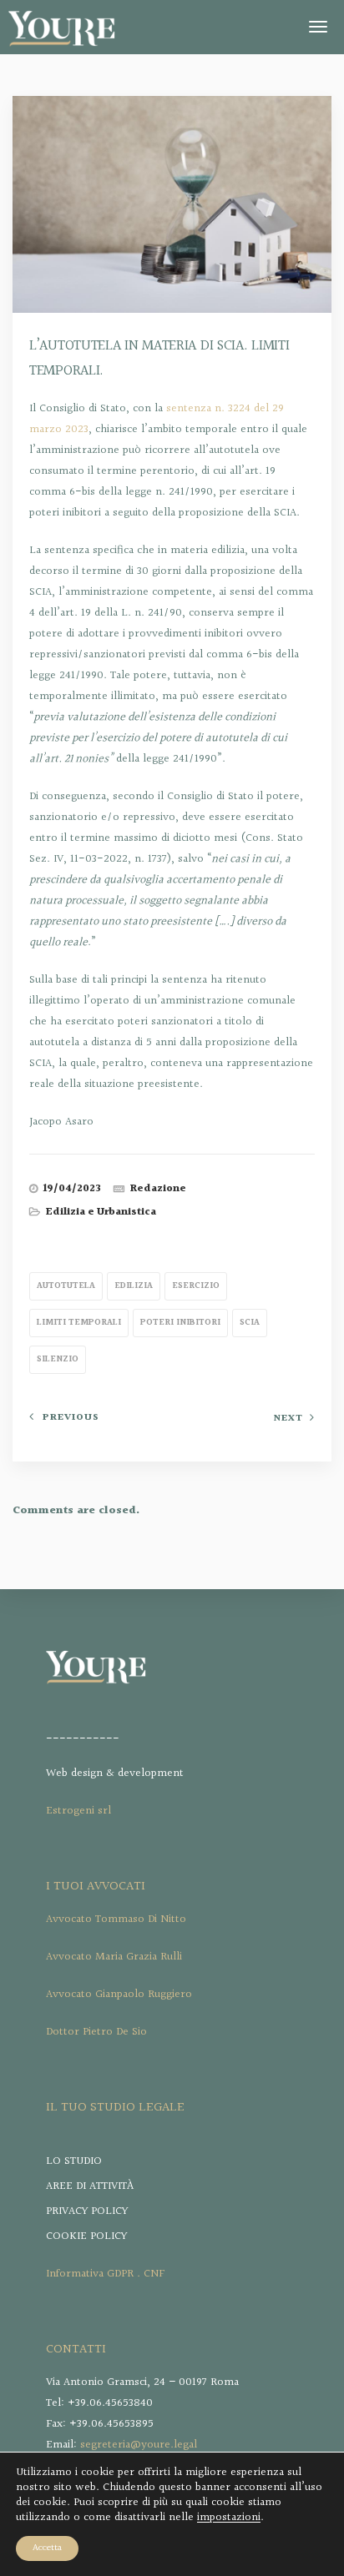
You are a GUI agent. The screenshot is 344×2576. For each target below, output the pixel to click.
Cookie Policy (86, 2236)
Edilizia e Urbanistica (101, 1212)
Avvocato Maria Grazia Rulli (114, 1957)
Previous (71, 1418)
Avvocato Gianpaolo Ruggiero (119, 1995)
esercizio (196, 1286)
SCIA (250, 1323)
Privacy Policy (87, 2211)
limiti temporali (79, 1323)
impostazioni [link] (229, 2518)
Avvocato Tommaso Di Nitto (116, 1919)
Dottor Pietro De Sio (96, 2032)
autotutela (66, 1286)
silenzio (58, 1359)
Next (288, 1419)
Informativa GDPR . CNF (105, 2274)
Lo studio (74, 2161)
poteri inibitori (180, 1323)
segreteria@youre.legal (139, 2445)
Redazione (158, 1189)
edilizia (134, 1286)
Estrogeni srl (78, 1811)
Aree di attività (90, 2186)
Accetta (47, 2548)
